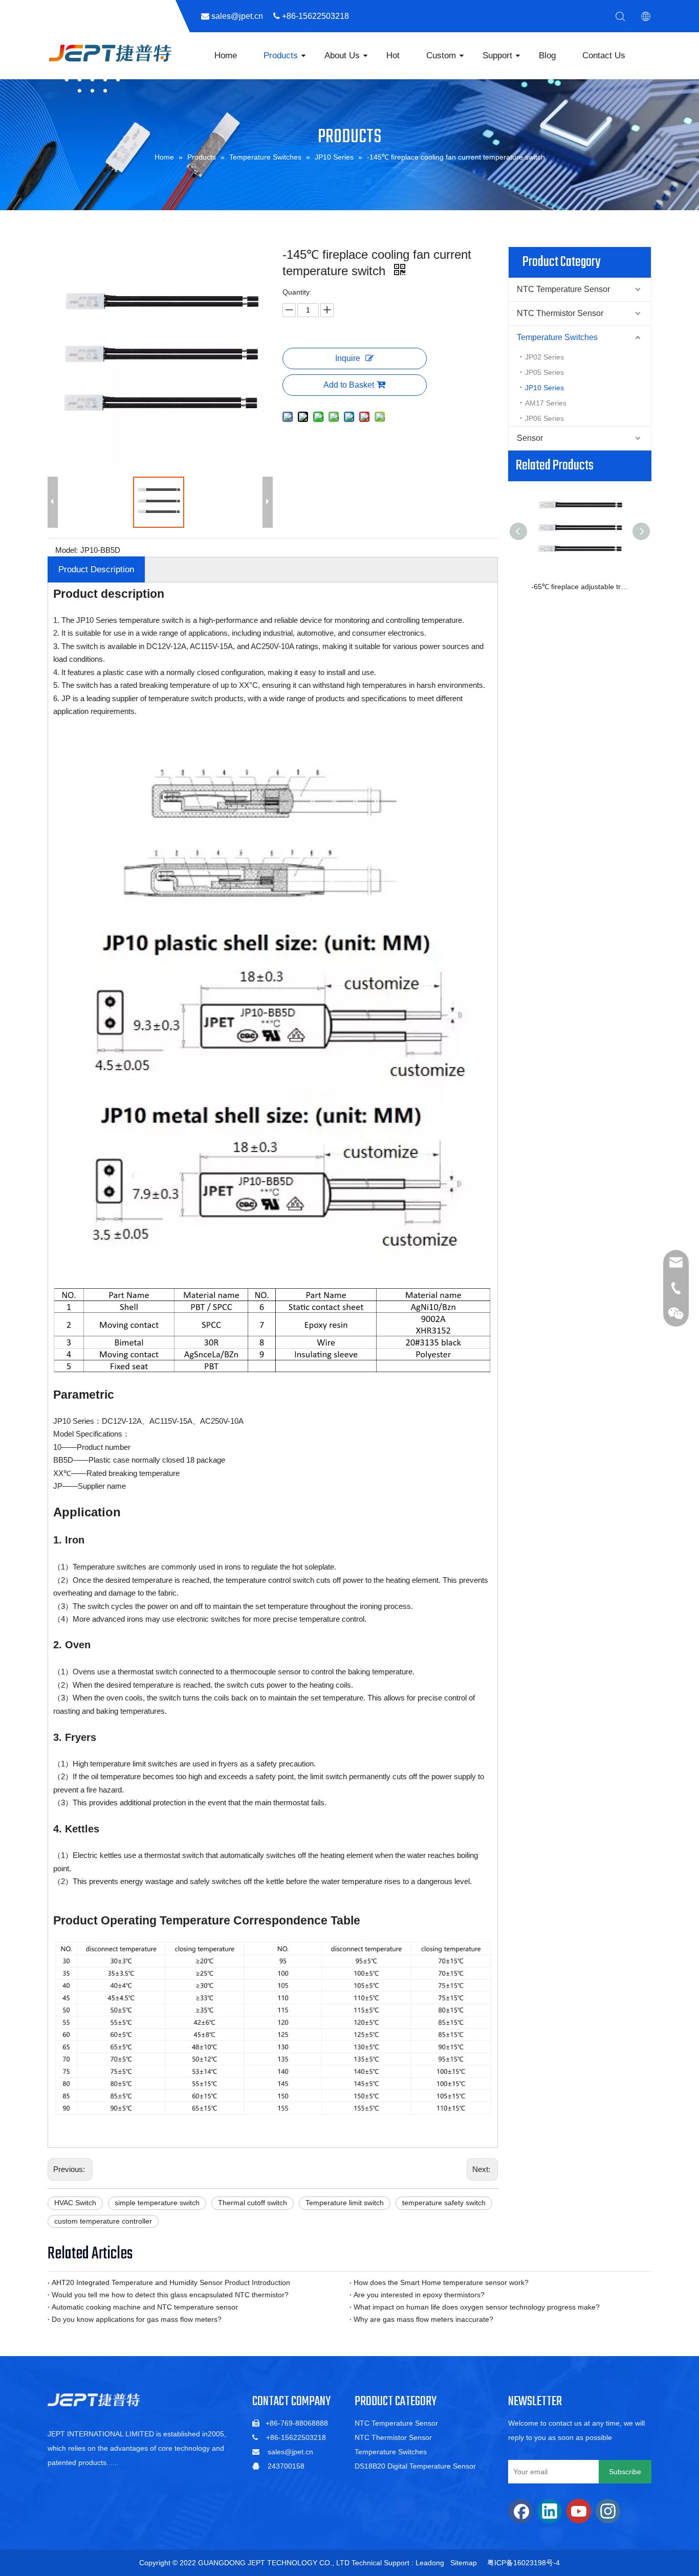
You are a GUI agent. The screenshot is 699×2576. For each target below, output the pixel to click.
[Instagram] (608, 2511)
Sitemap (464, 2563)
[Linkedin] (550, 2511)
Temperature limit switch (345, 2203)
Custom (441, 55)
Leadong (430, 2563)
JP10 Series (544, 388)
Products (281, 55)
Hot (393, 55)
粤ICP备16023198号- (521, 2563)
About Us (342, 55)
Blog (547, 55)
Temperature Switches (557, 337)
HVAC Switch (75, 2203)
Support (497, 55)
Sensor (530, 438)
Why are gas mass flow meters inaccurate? (423, 2319)
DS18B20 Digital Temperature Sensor (415, 2466)
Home (226, 55)
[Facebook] (520, 2511)
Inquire (348, 358)
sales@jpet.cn (290, 2452)
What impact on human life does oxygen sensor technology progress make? (477, 2307)
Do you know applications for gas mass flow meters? (137, 2319)
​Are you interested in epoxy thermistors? (419, 2295)
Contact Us (604, 55)
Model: (67, 550)
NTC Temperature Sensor (563, 289)
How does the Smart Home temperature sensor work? (441, 2282)
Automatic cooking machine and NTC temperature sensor (145, 2307)
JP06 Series (544, 418)
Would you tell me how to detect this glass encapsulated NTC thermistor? (170, 2295)
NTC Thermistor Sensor (560, 313)
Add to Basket (349, 385)
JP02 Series (544, 357)
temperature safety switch (444, 2203)
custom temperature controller (103, 2221)
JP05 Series (544, 372)
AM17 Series (546, 403)
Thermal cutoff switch (253, 2203)
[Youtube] (579, 2511)
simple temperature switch (157, 2203)
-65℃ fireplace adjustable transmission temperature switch (580, 587)
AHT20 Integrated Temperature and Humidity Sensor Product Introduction (171, 2282)
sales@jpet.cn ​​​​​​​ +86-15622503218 (284, 16)
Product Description (96, 569)
